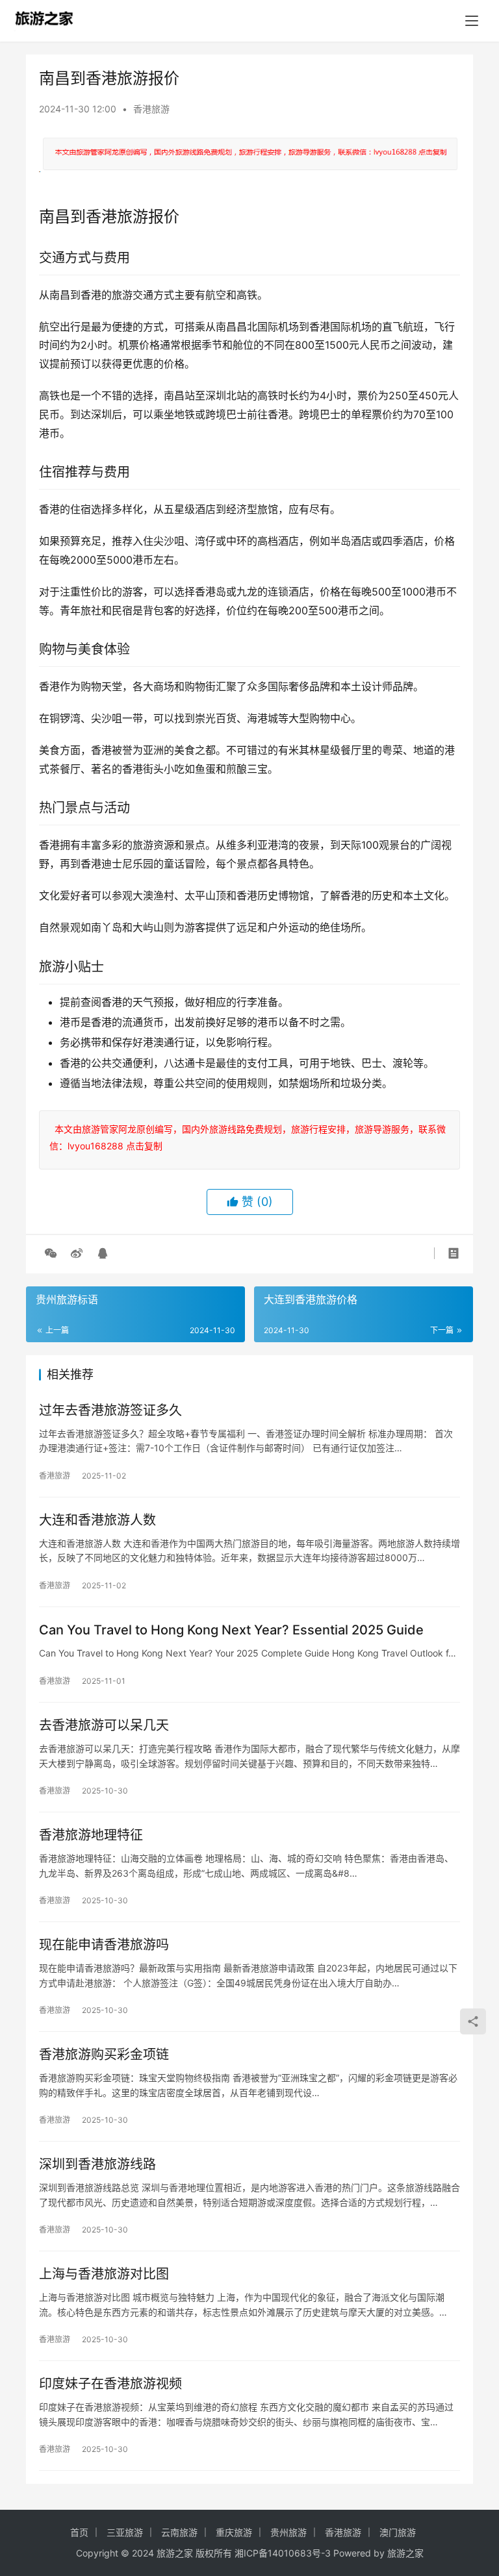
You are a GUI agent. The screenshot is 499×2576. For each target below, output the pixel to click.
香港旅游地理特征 (91, 1835)
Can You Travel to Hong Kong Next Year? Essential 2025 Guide (231, 1630)
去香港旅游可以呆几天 (104, 1725)
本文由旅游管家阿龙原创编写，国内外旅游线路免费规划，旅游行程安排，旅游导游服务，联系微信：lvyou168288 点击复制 (248, 1137)
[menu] (472, 21)
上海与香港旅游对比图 (104, 2274)
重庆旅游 (234, 2532)
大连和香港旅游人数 (97, 1520)
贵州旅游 (288, 2532)
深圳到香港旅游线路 (97, 2164)
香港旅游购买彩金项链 (104, 2055)
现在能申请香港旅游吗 (104, 1945)
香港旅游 (151, 109)
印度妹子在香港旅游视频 (110, 2384)
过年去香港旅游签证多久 (110, 1410)
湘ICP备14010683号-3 (283, 2553)
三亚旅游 (125, 2532)
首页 (79, 2532)
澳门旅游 (398, 2532)
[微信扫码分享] (51, 1253)
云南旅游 (179, 2532)
